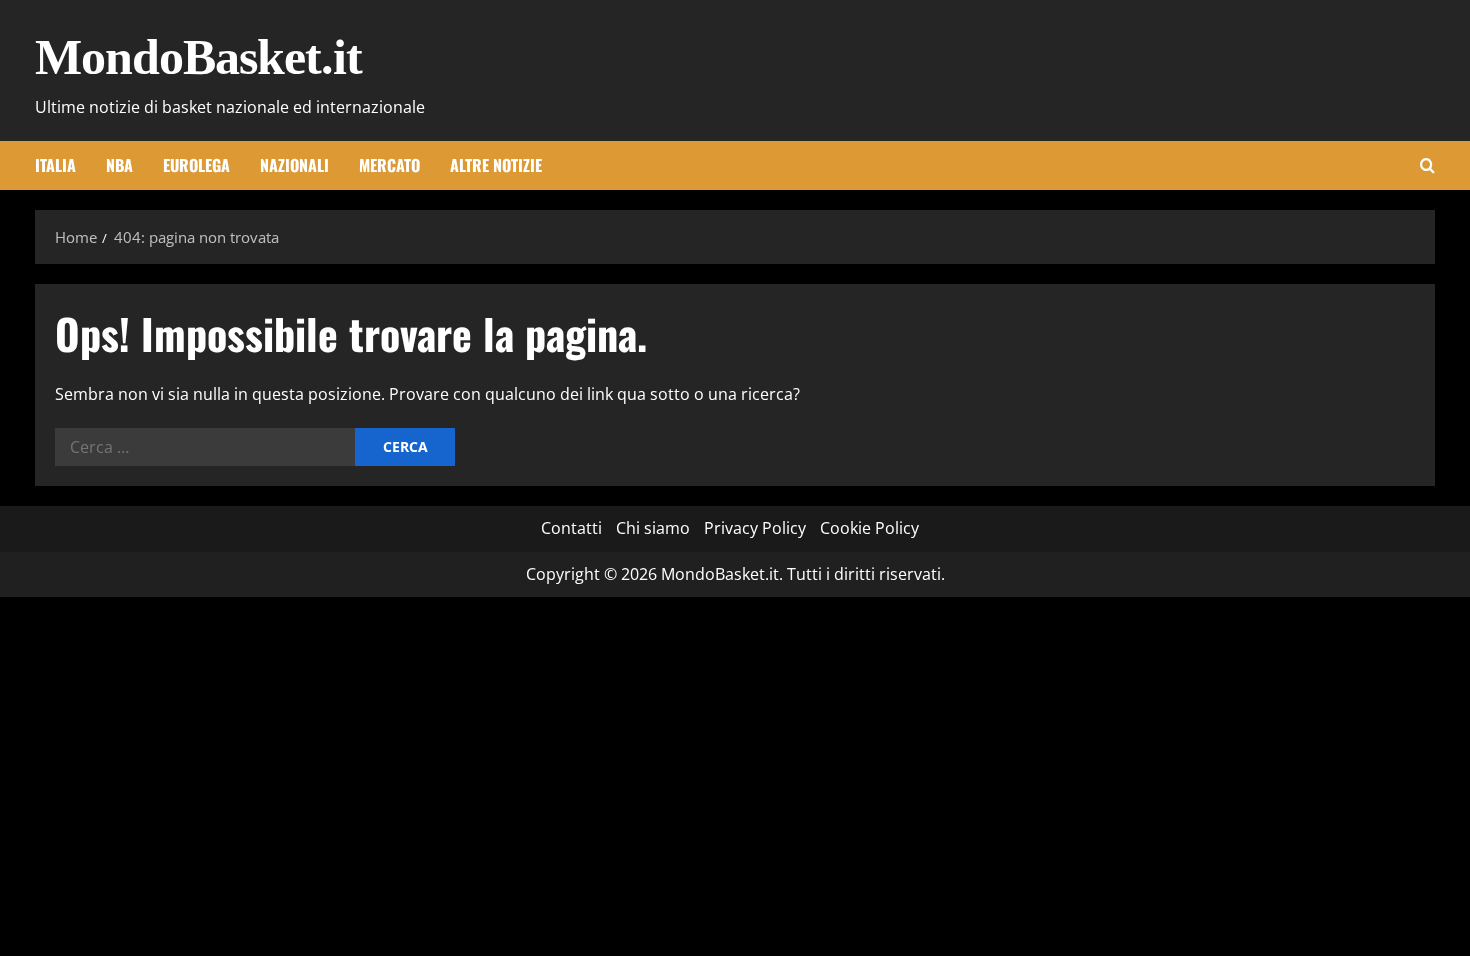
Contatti (571, 528)
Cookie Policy (869, 528)
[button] (1427, 165)
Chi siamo (653, 528)
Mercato (389, 165)
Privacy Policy (755, 528)
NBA (119, 165)
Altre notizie (496, 165)
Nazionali (294, 165)
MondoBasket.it (198, 57)
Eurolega (196, 165)
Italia (55, 165)
